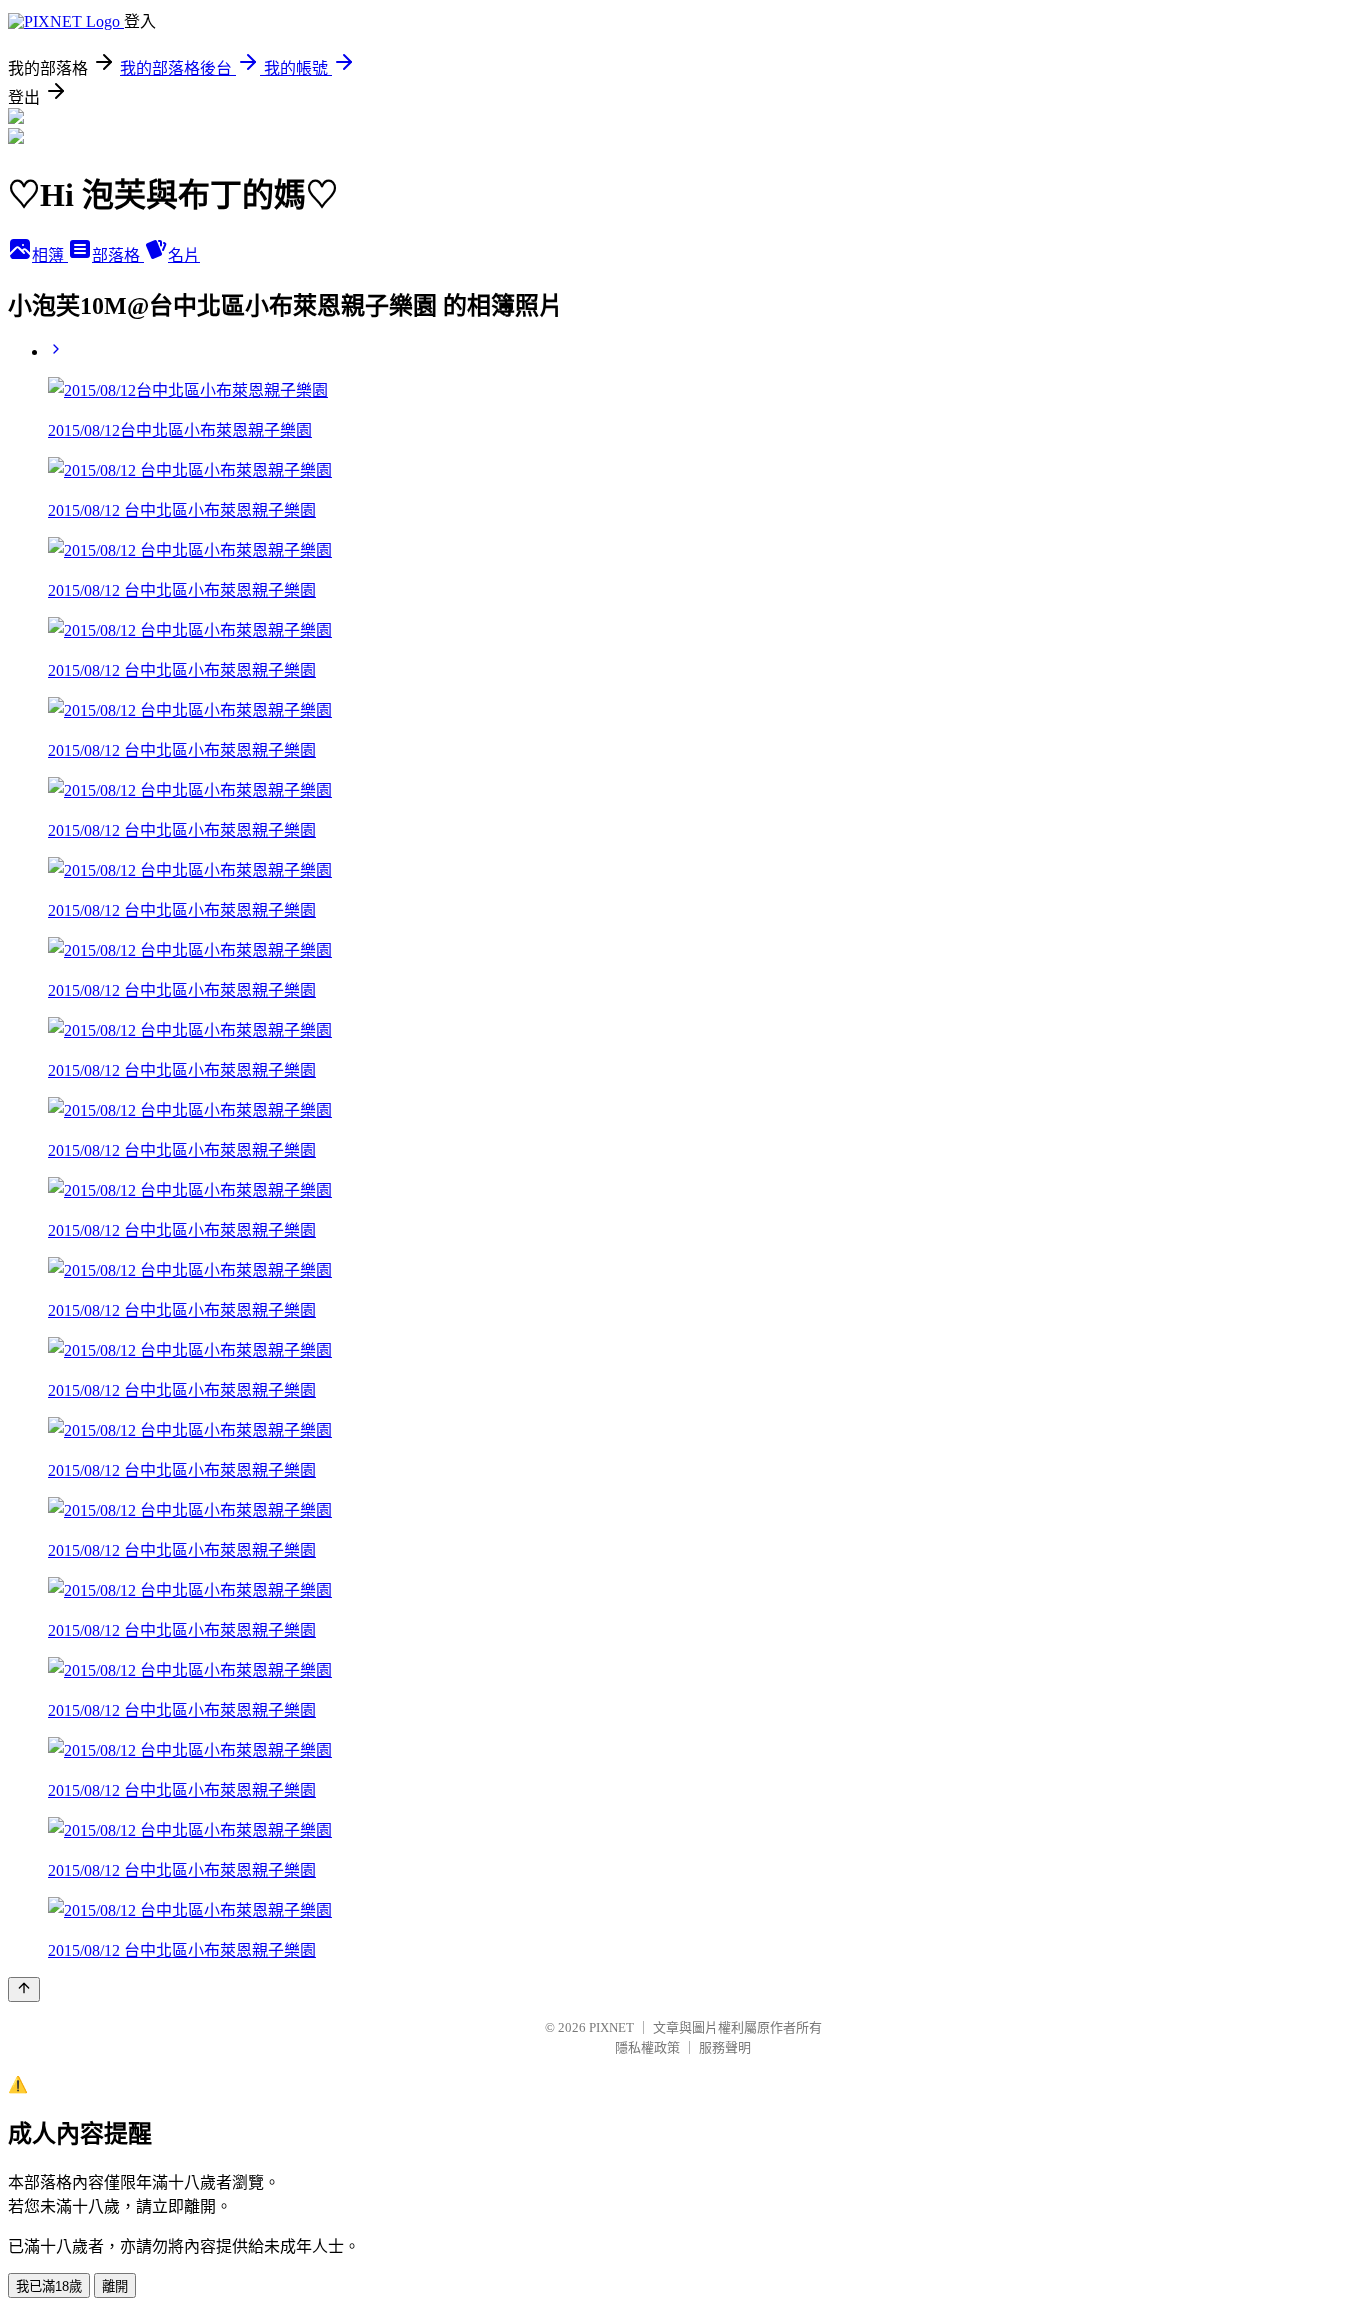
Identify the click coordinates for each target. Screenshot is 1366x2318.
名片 (184, 255)
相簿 (50, 255)
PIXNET (611, 2027)
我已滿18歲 (49, 2286)
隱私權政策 (647, 2047)
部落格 (118, 255)
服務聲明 (725, 2047)
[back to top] (24, 1989)
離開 (115, 2286)
